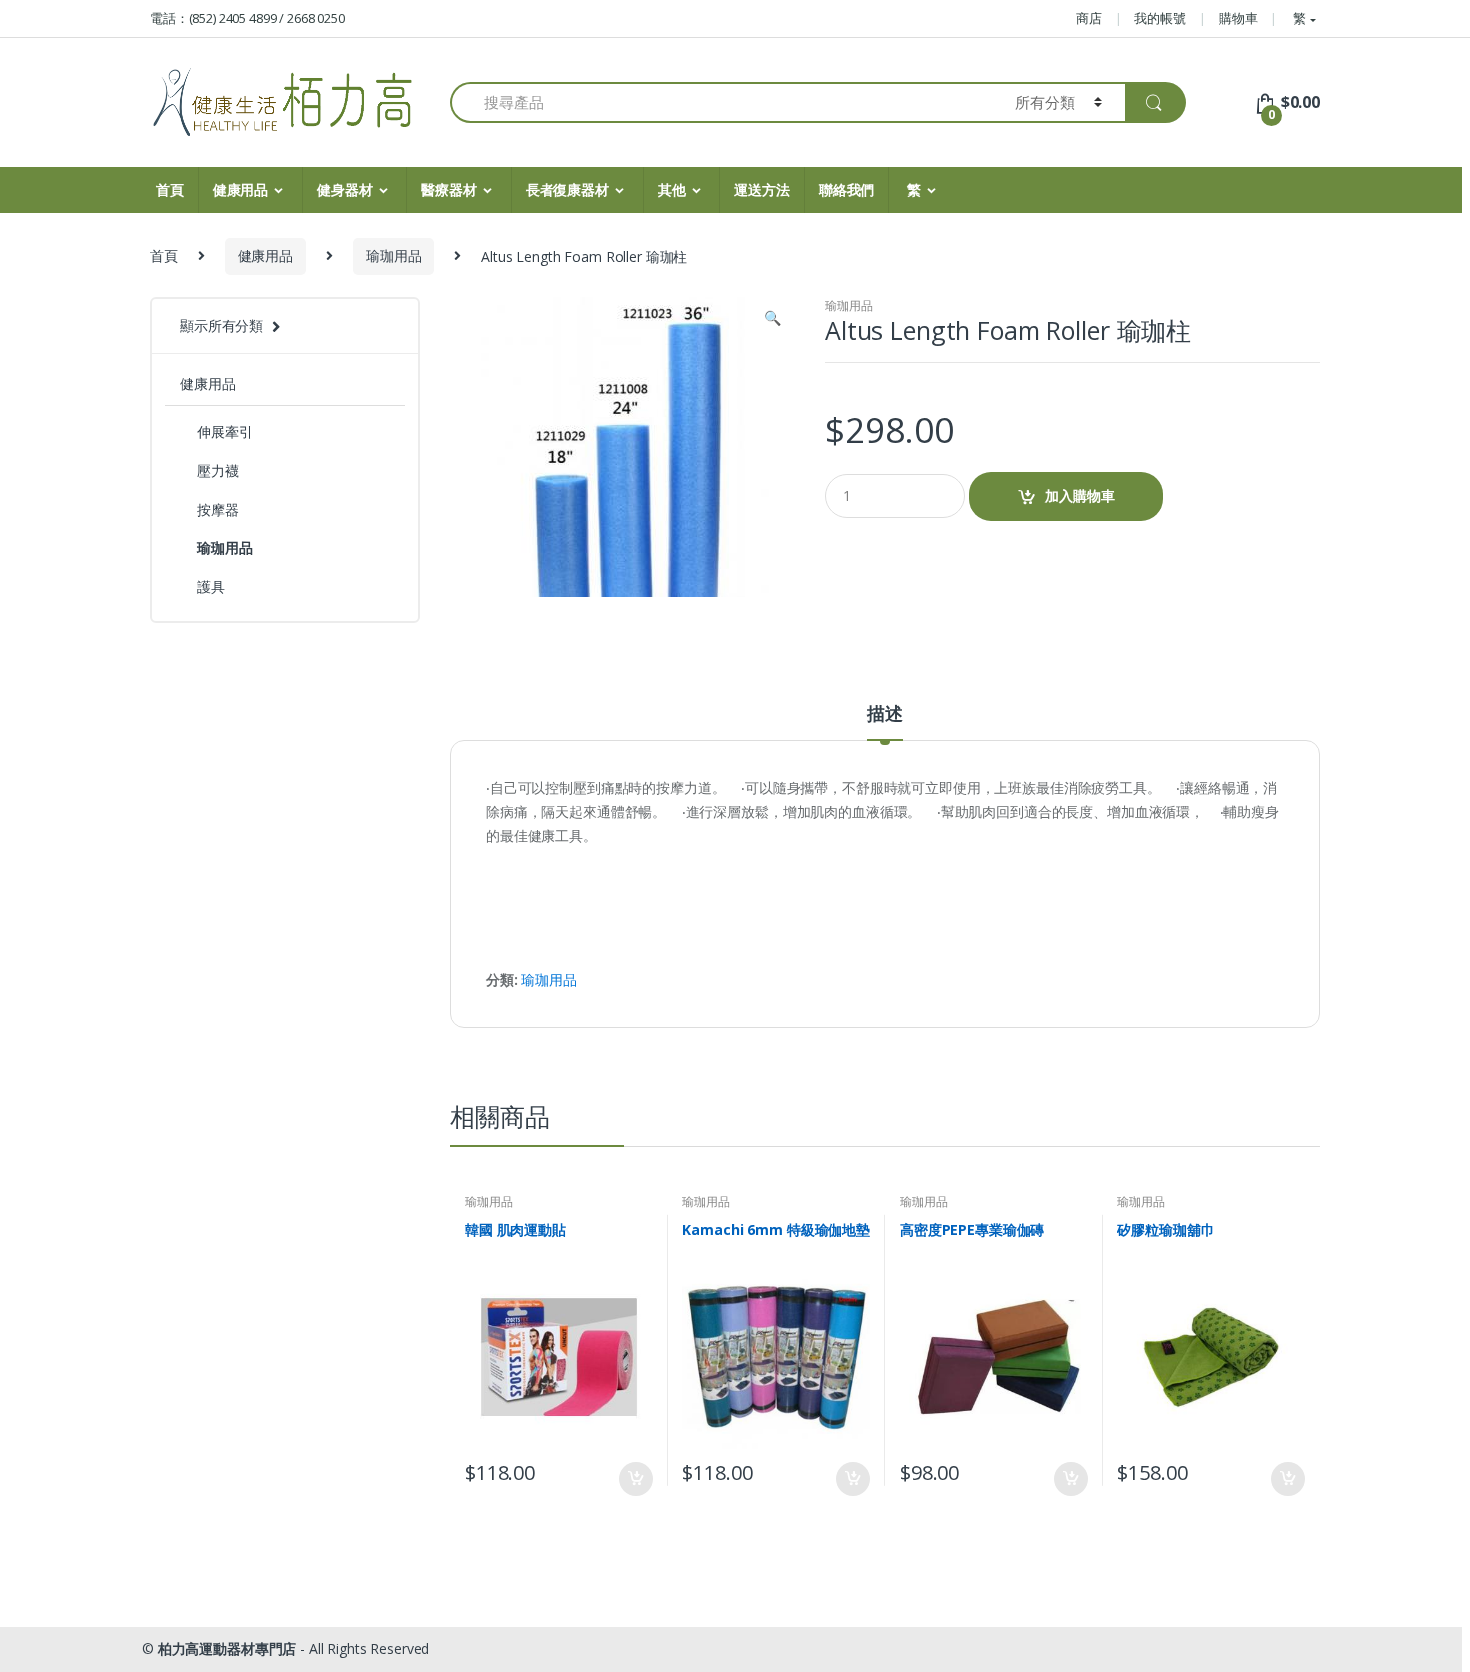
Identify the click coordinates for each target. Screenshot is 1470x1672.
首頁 (170, 189)
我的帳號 (1159, 18)
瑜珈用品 (393, 255)
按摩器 (218, 509)
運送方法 (761, 189)
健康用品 (240, 189)
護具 (211, 586)
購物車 (1238, 18)
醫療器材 (448, 189)
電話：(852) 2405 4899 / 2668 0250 (247, 18)
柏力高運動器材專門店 (227, 1648)
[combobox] (721, 102)
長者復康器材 (567, 189)
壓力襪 (218, 470)
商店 (1089, 18)
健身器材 (344, 189)
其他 (672, 189)
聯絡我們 (846, 189)
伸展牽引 (224, 431)
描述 (885, 714)
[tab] (885, 722)
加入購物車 (1080, 495)
